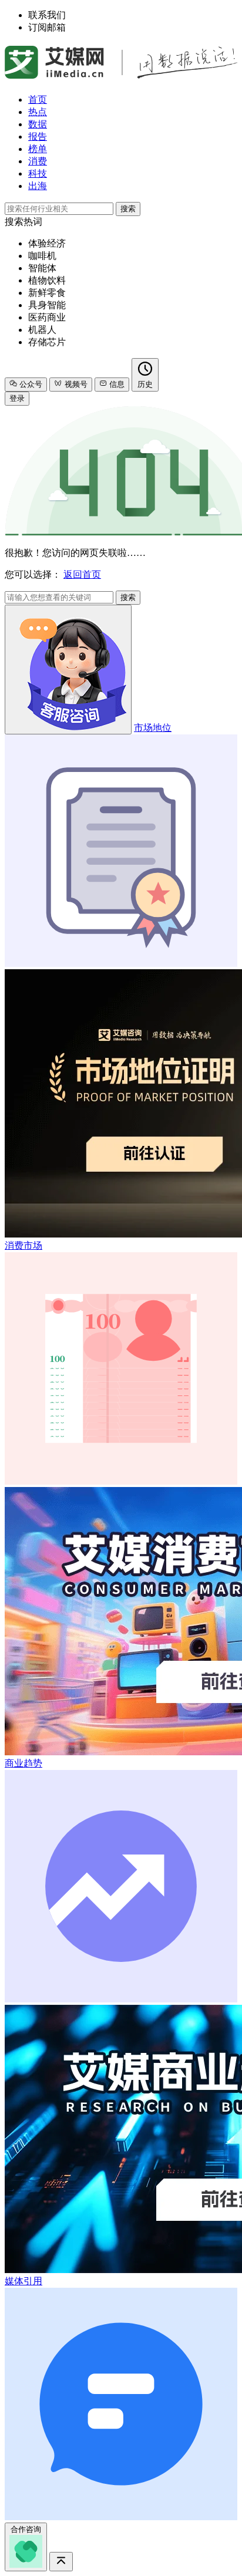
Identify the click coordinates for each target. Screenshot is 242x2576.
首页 (38, 100)
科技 (38, 173)
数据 (38, 124)
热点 (38, 112)
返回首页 (82, 574)
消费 (38, 161)
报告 (38, 136)
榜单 (38, 149)
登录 (17, 398)
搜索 (128, 209)
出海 (38, 186)
